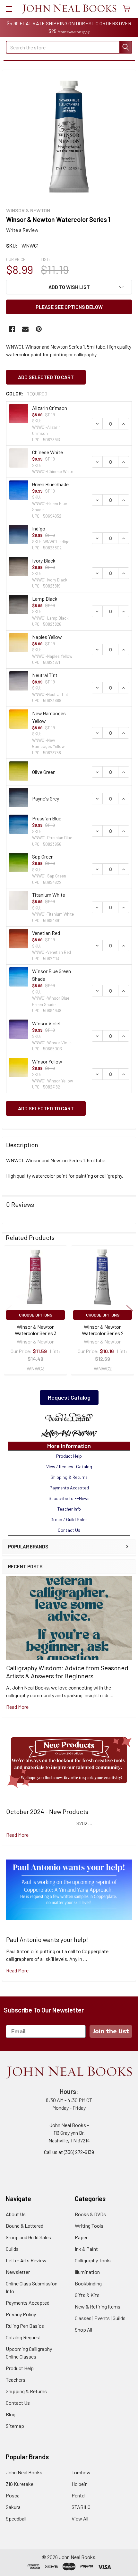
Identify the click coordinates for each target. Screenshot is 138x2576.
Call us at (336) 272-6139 (69, 2152)
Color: (27, 393)
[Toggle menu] (9, 9)
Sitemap (15, 2426)
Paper (81, 2237)
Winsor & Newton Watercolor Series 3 (36, 1330)
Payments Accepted (28, 2303)
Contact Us (18, 2403)
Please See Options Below (69, 307)
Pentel (78, 2495)
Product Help (20, 2368)
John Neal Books (24, 2472)
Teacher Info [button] (69, 1509)
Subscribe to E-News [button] (69, 1498)
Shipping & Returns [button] (69, 1477)
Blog (11, 2414)
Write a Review (22, 230)
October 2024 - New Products (47, 1811)
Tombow (81, 2472)
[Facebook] (12, 329)
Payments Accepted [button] (69, 1488)
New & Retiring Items (98, 2306)
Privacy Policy (21, 2314)
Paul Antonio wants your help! (47, 1939)
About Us (16, 2214)
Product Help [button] (69, 1456)
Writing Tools (89, 2226)
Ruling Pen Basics (25, 2326)
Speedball (16, 2518)
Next (130, 1311)
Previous (8, 1311)
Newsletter (18, 2272)
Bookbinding (88, 2283)
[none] (69, 137)
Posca (13, 2495)
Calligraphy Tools (93, 2260)
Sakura (13, 2507)
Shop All (83, 2330)
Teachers (16, 2380)
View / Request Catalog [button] (69, 1466)
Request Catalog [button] (69, 1397)
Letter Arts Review (26, 2260)
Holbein (80, 2484)
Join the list (111, 2031)
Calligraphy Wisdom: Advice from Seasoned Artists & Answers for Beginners (67, 1672)
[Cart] (128, 9)
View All (80, 2518)
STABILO (81, 2507)
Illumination (87, 2272)
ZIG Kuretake (20, 2484)
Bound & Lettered (25, 2226)
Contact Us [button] (69, 1530)
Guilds (12, 2249)
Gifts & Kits (87, 2295)
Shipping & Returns (26, 2391)
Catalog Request (23, 2337)
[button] (69, 1418)
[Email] (25, 329)
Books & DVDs (90, 2214)
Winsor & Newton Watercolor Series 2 (103, 1330)
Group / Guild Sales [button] (69, 1519)
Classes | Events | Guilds (100, 2318)
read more (17, 1707)
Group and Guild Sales (28, 2237)
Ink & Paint (86, 2249)
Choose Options (36, 1315)
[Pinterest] (39, 329)
